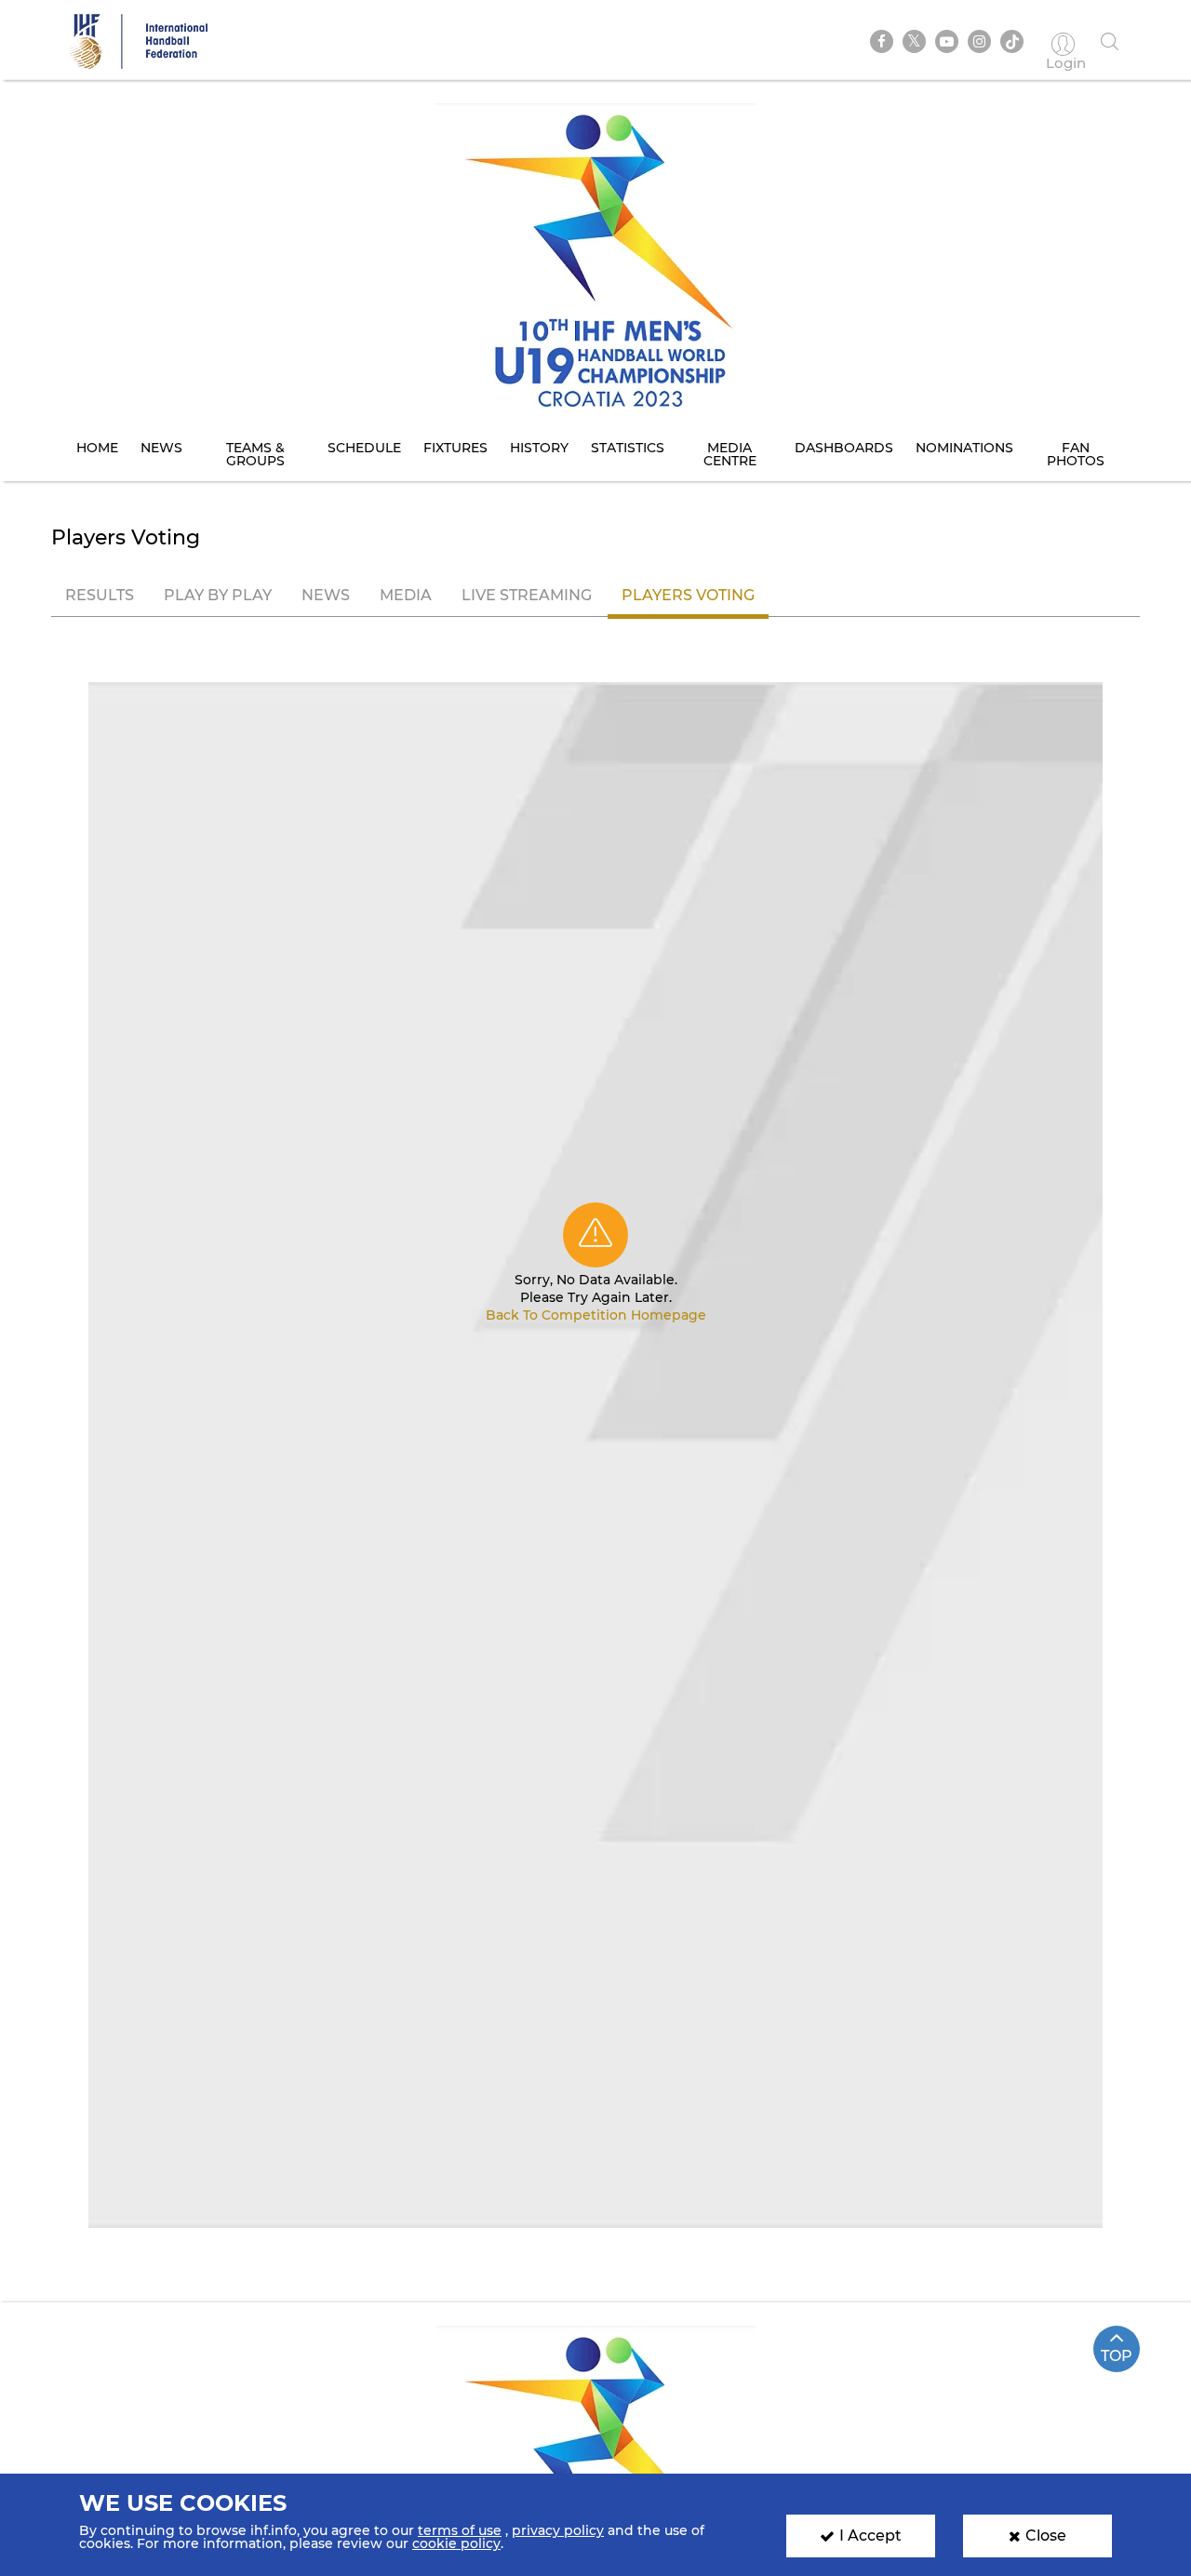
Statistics (628, 448)
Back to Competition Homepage (596, 1315)
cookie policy (456, 2543)
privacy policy (558, 2530)
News (161, 448)
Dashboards (844, 448)
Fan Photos (1076, 454)
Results (100, 595)
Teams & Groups (255, 454)
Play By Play (218, 595)
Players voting (688, 595)
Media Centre (730, 454)
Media (406, 595)
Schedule (364, 448)
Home (97, 448)
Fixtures (455, 448)
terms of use (460, 2530)
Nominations (964, 448)
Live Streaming (527, 595)
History (539, 448)
